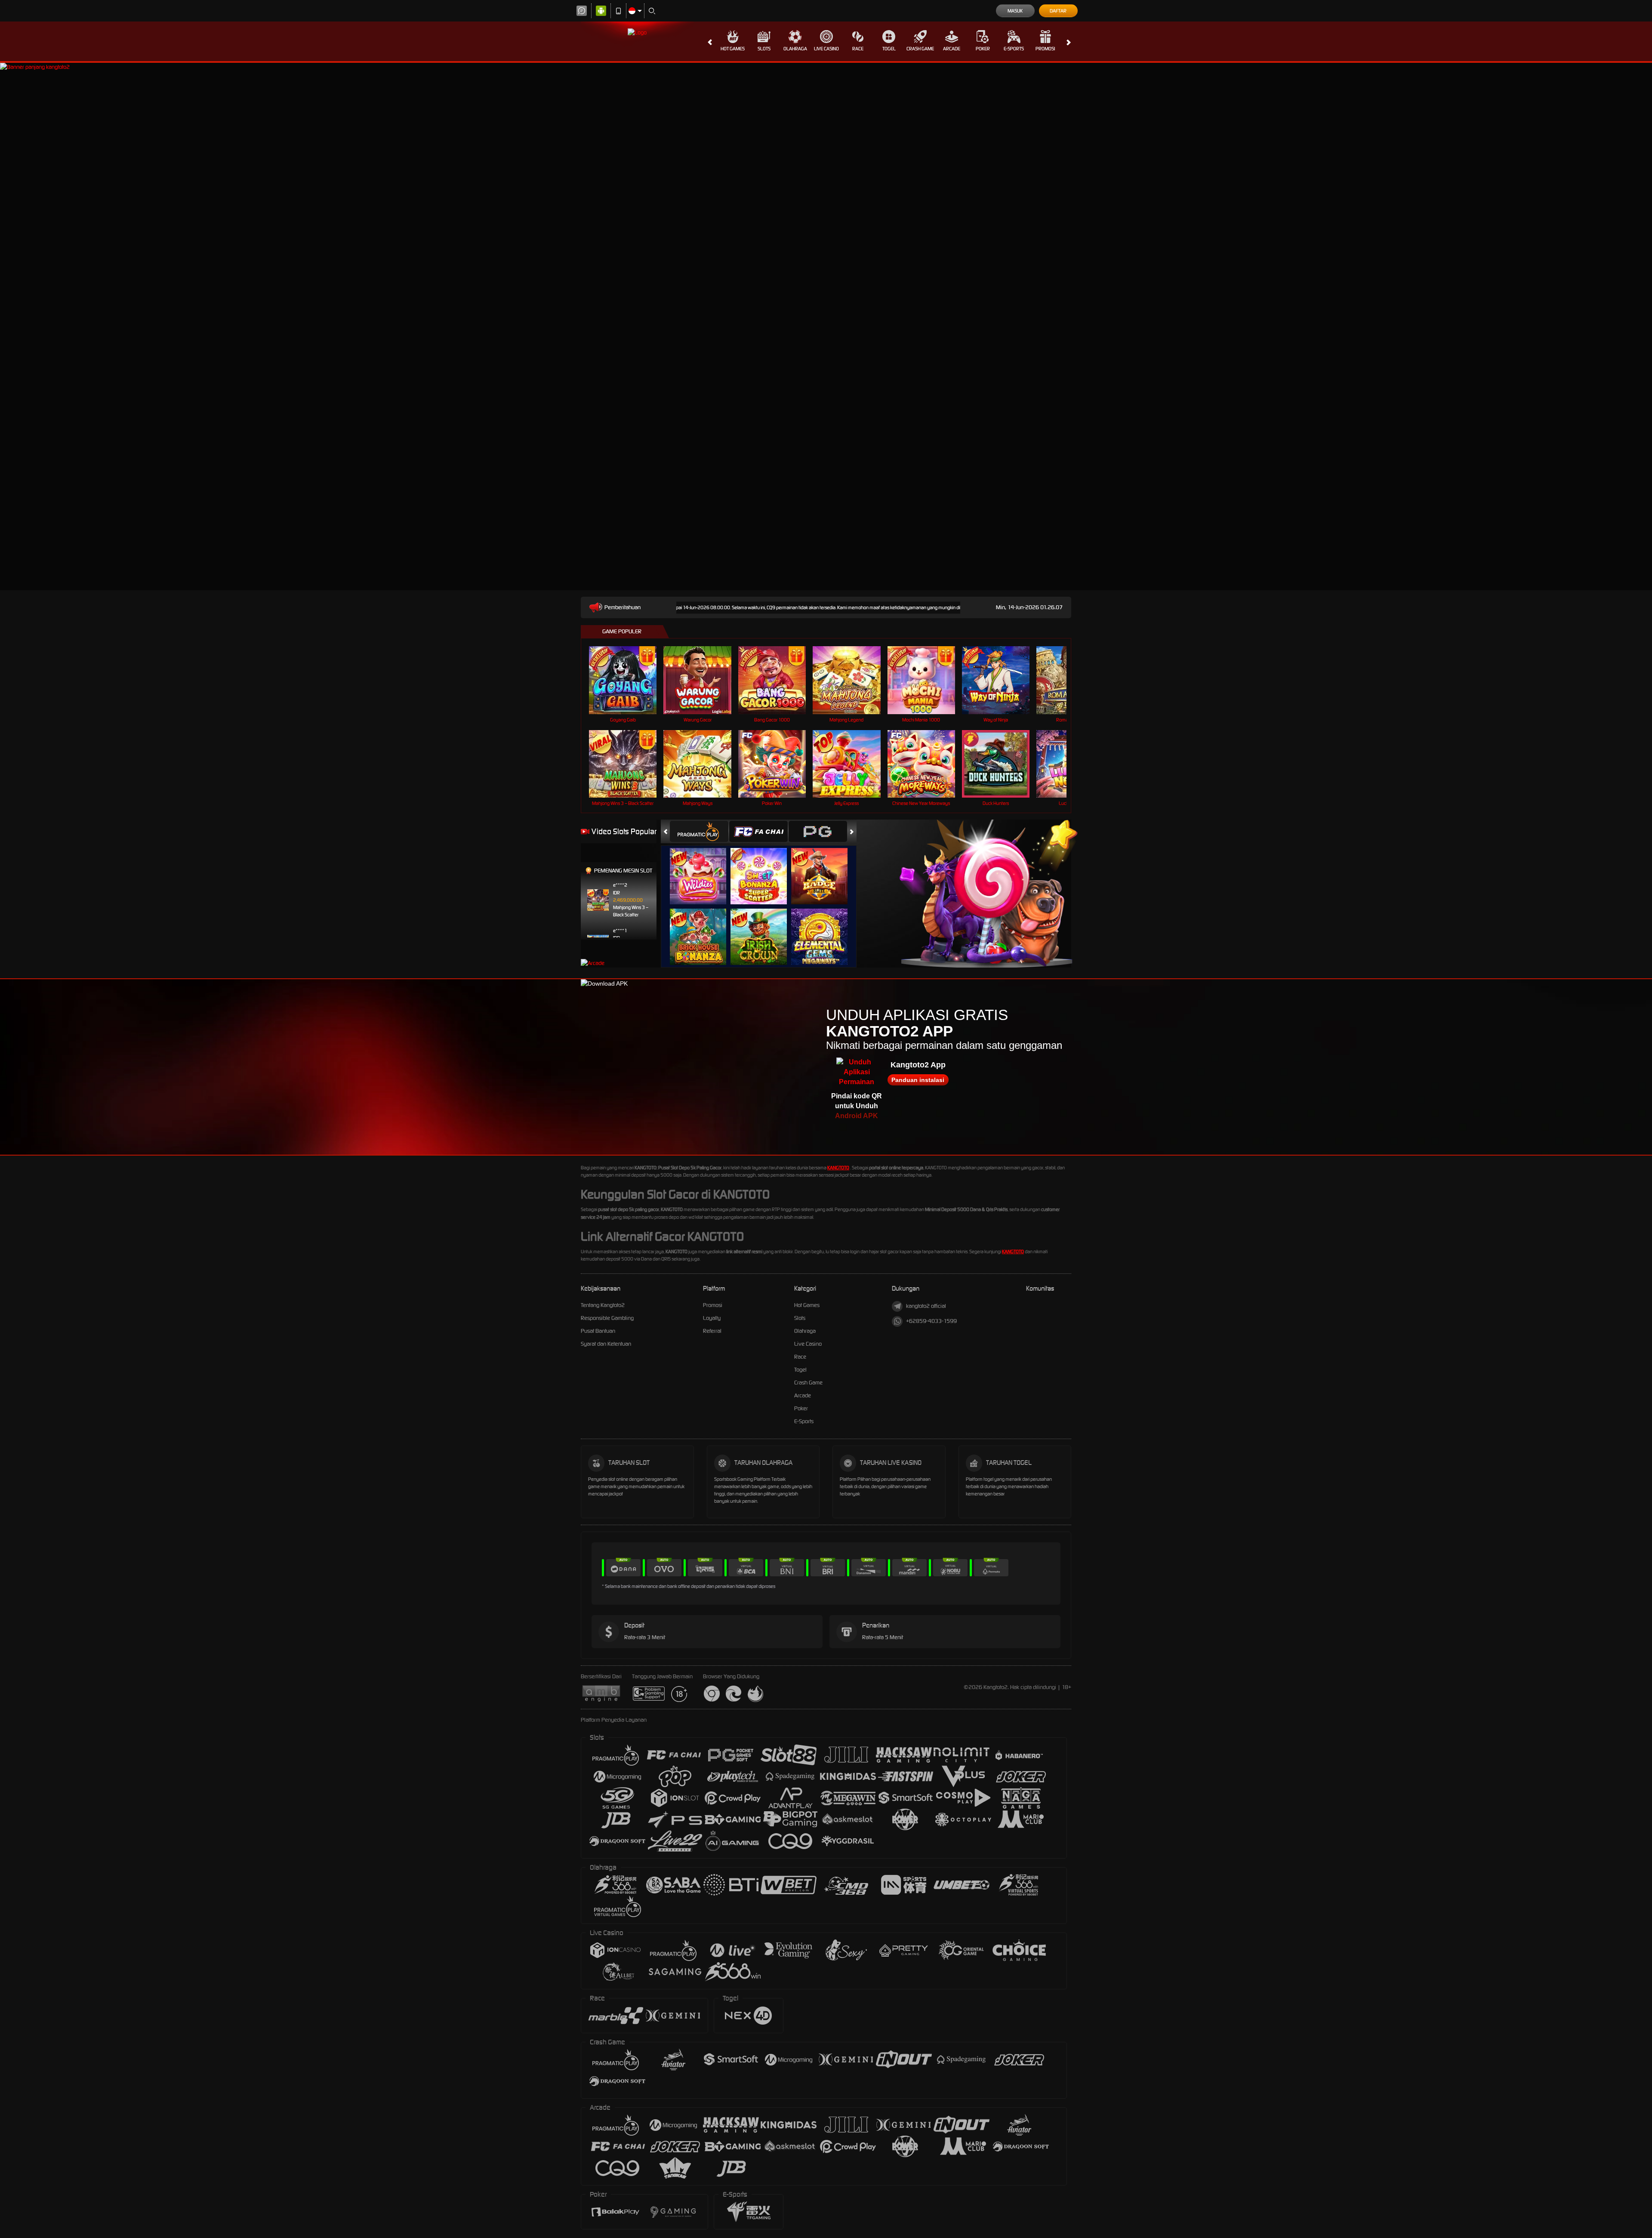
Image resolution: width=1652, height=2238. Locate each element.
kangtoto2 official (926, 1306)
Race (858, 49)
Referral (712, 1331)
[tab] (699, 831)
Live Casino (826, 49)
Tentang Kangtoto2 (603, 1305)
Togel (889, 49)
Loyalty (712, 1318)
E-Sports (1014, 49)
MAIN (628, 680)
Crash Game (920, 49)
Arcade (952, 49)
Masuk (1015, 11)
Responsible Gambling (607, 1318)
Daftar (1058, 11)
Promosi (1045, 49)
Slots (764, 49)
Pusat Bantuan (598, 1331)
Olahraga (795, 49)
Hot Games (733, 49)
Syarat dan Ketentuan (606, 1344)
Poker (983, 49)
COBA (703, 868)
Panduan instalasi (918, 1080)
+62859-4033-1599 (931, 1321)
